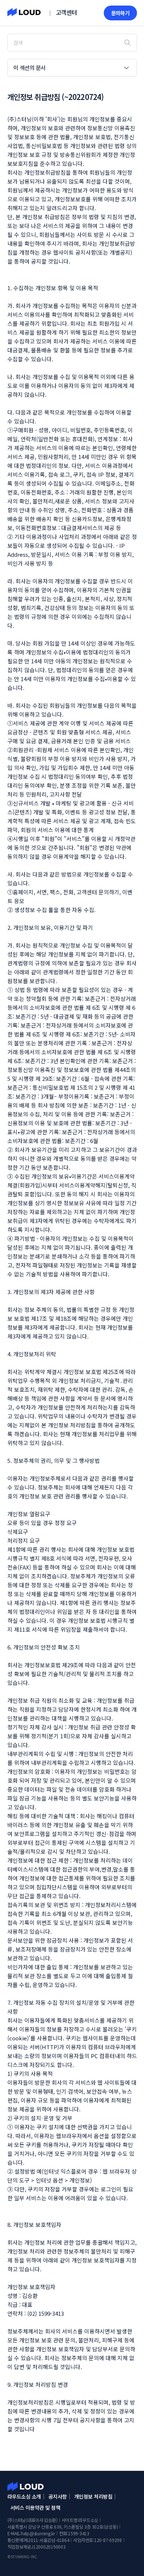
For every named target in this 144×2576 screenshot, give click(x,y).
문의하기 (120, 13)
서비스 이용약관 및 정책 (35, 2508)
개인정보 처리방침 (93, 2496)
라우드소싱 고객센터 (25, 2486)
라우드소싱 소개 (24, 2496)
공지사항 (58, 2496)
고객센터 (66, 12)
